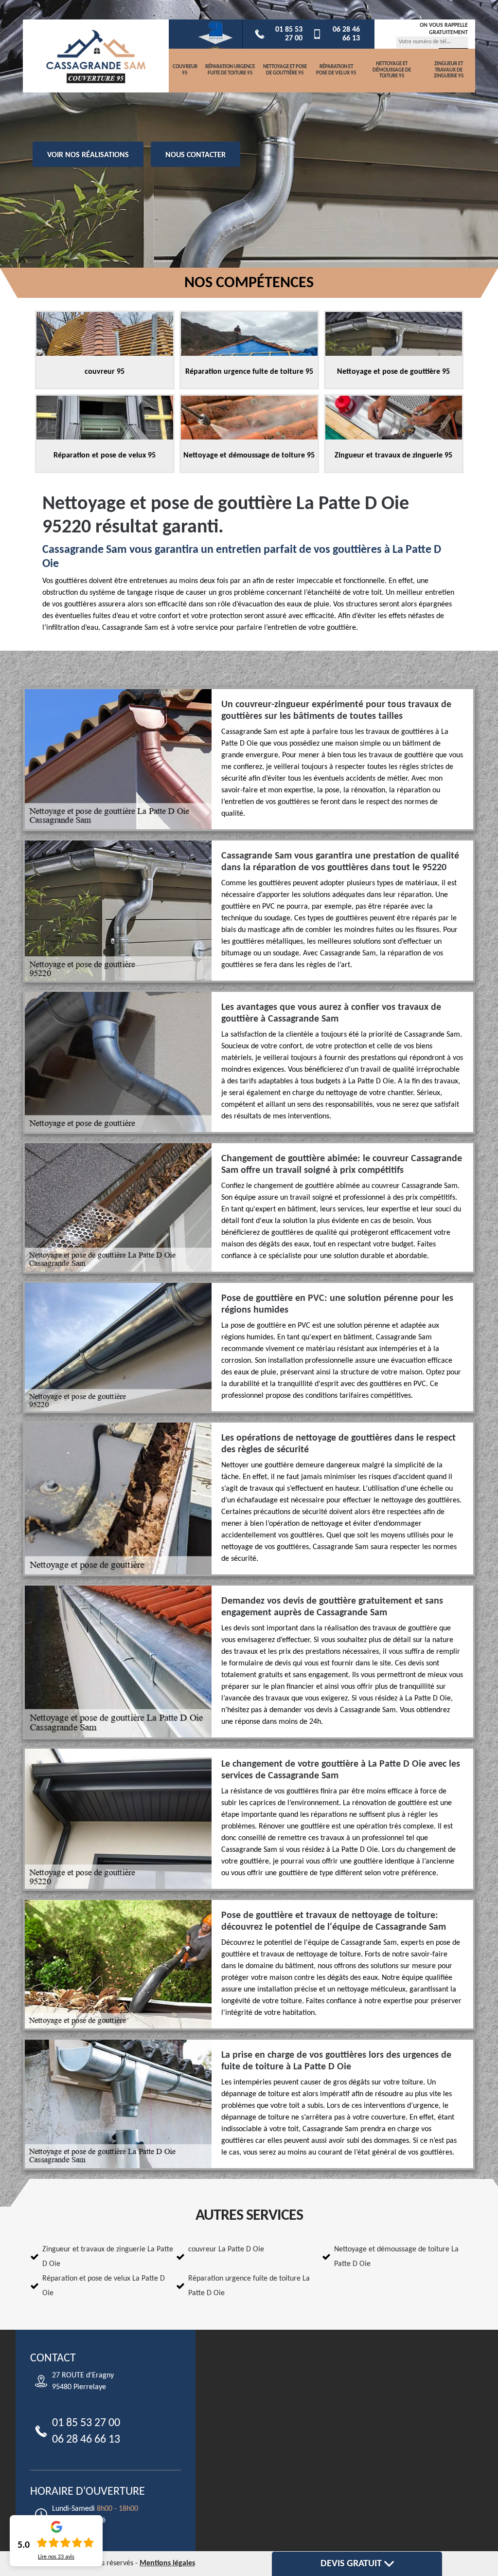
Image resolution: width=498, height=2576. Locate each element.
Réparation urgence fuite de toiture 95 (230, 70)
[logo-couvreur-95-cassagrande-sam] (96, 56)
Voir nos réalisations (88, 155)
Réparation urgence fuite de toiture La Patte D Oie (249, 2286)
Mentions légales (167, 2563)
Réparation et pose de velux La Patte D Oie (104, 2286)
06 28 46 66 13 (346, 34)
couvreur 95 (185, 70)
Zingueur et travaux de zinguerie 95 (449, 70)
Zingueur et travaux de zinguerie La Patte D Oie (108, 2257)
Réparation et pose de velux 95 (336, 70)
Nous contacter (196, 155)
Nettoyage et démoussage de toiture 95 (392, 70)
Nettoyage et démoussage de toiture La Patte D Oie (396, 2257)
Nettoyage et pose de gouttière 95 (285, 70)
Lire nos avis (56, 2557)
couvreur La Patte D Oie (226, 2249)
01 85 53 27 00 (289, 34)
